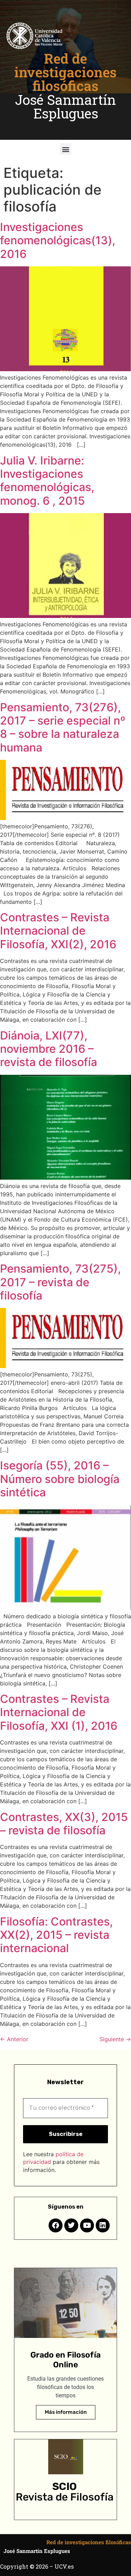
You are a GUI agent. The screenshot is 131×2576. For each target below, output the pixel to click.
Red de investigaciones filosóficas (65, 72)
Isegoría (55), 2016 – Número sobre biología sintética (60, 1479)
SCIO (65, 2487)
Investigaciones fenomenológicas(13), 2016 (58, 240)
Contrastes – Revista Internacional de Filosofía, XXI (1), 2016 (59, 1712)
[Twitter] (71, 2225)
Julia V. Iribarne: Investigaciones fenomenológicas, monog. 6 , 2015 (47, 481)
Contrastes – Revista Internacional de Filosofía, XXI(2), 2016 (58, 931)
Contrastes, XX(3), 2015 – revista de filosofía (64, 1824)
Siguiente (115, 2039)
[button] (65, 149)
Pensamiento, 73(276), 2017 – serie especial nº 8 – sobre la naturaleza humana (63, 727)
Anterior (14, 2039)
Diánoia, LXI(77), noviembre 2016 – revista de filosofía (49, 1049)
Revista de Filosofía (65, 2497)
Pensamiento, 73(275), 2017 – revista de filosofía (60, 1282)
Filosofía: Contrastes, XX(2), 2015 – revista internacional (56, 1935)
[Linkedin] (103, 2225)
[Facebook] (56, 2225)
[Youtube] (87, 2225)
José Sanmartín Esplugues (65, 106)
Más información (66, 2412)
